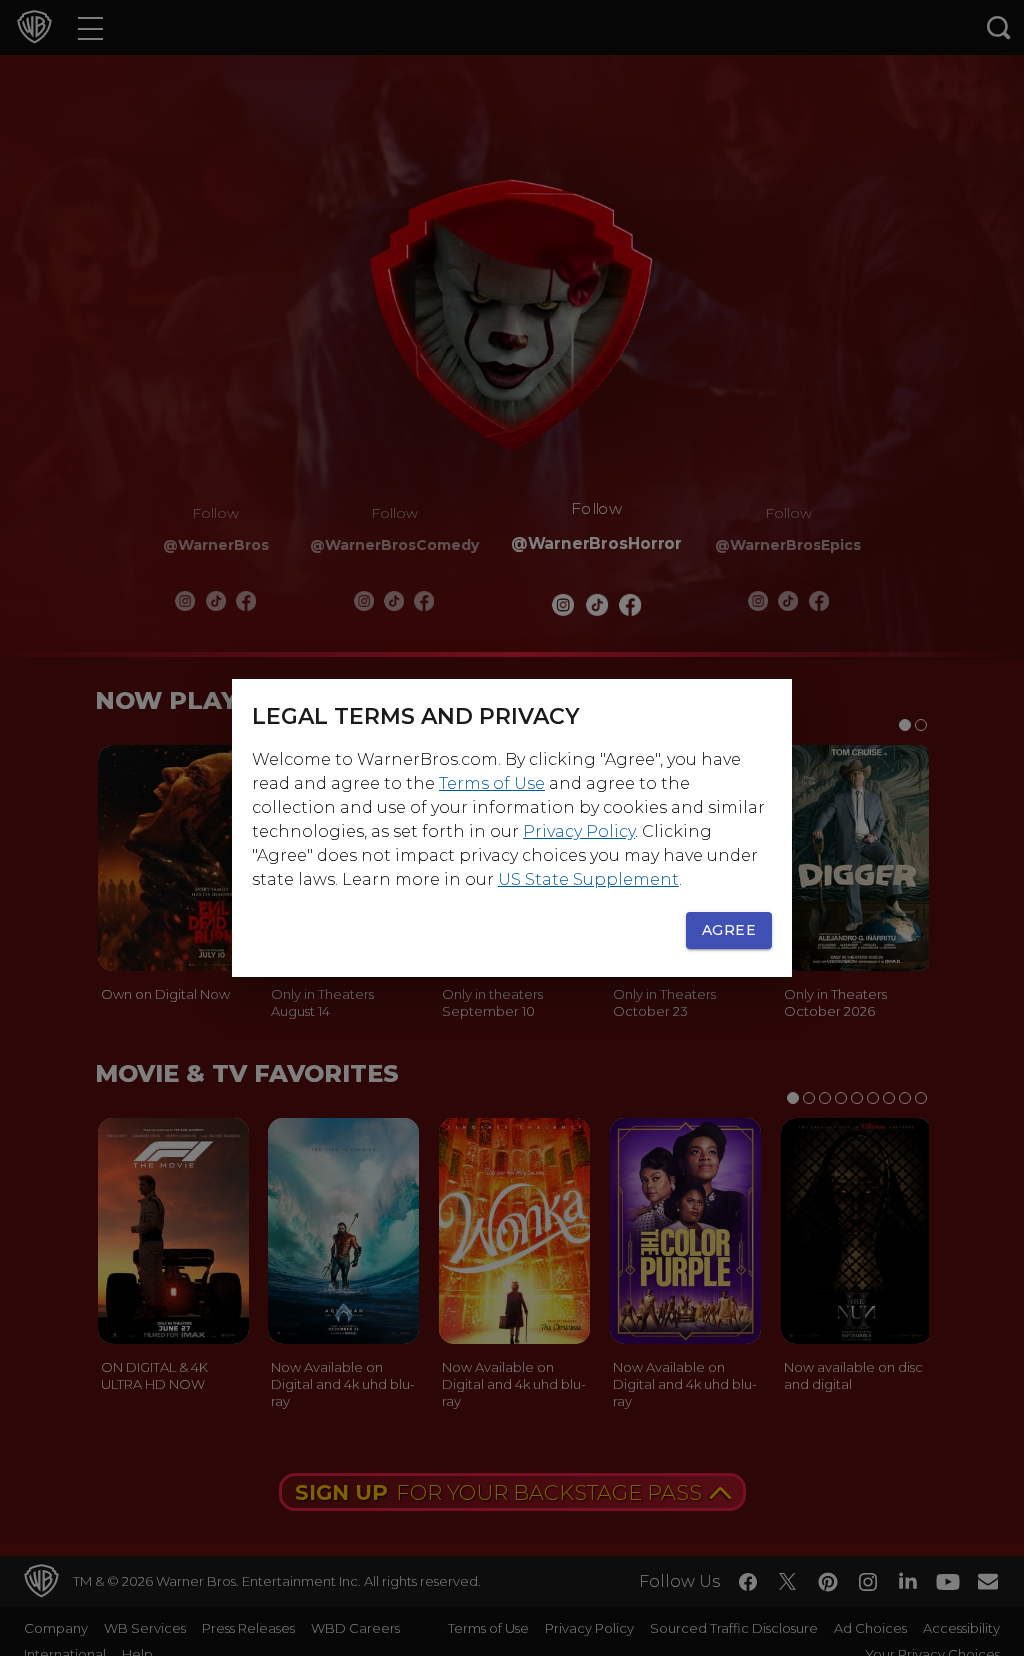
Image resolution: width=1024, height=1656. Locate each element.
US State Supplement (588, 879)
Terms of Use (492, 783)
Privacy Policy (579, 831)
